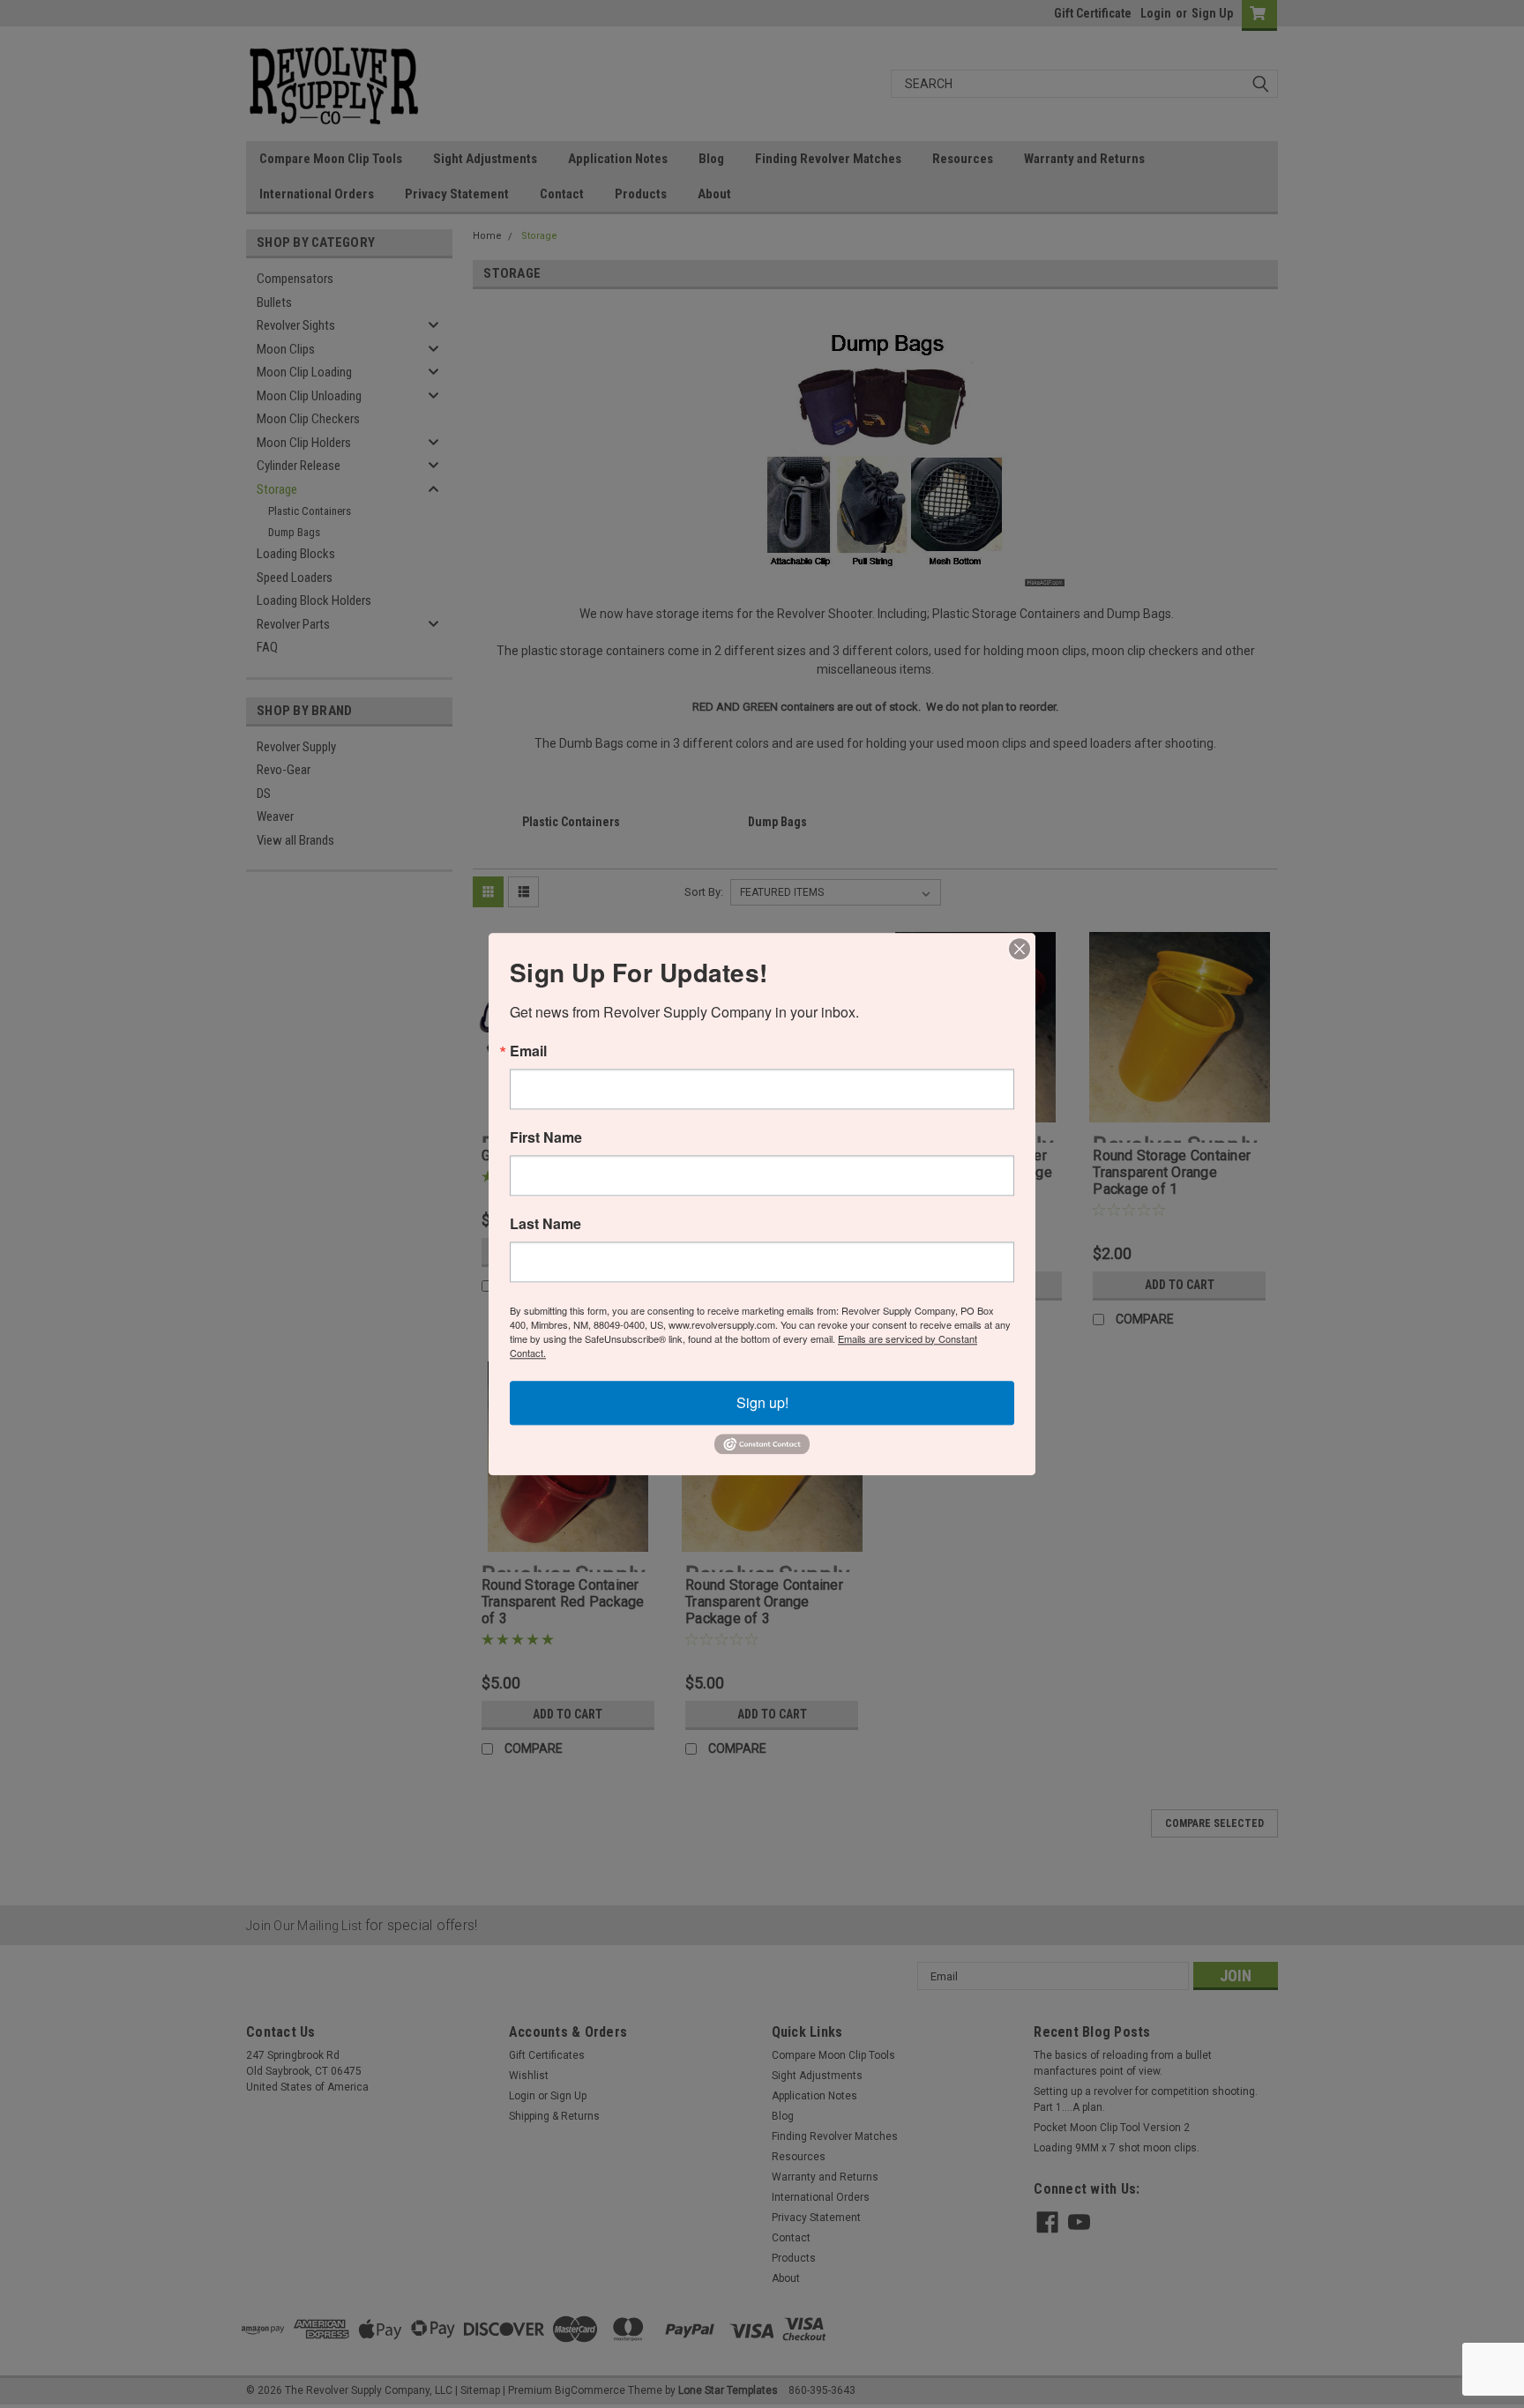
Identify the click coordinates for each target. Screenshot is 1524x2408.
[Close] (1020, 949)
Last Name (545, 1224)
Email (528, 1051)
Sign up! (762, 1402)
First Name (546, 1137)
